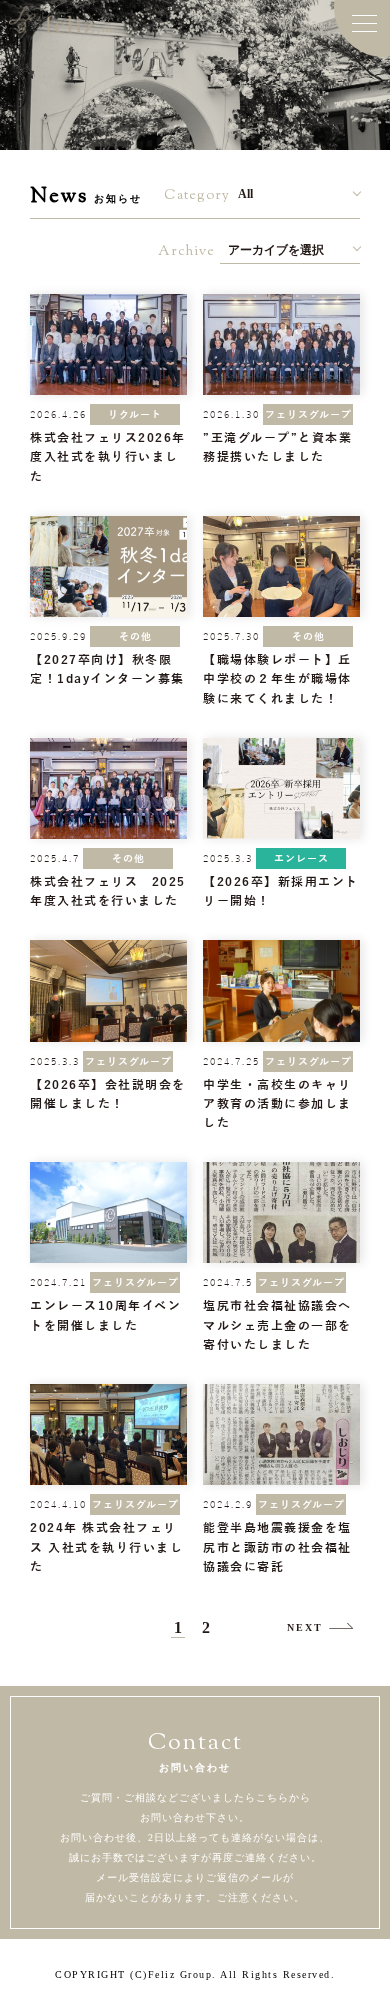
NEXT (305, 1627)
